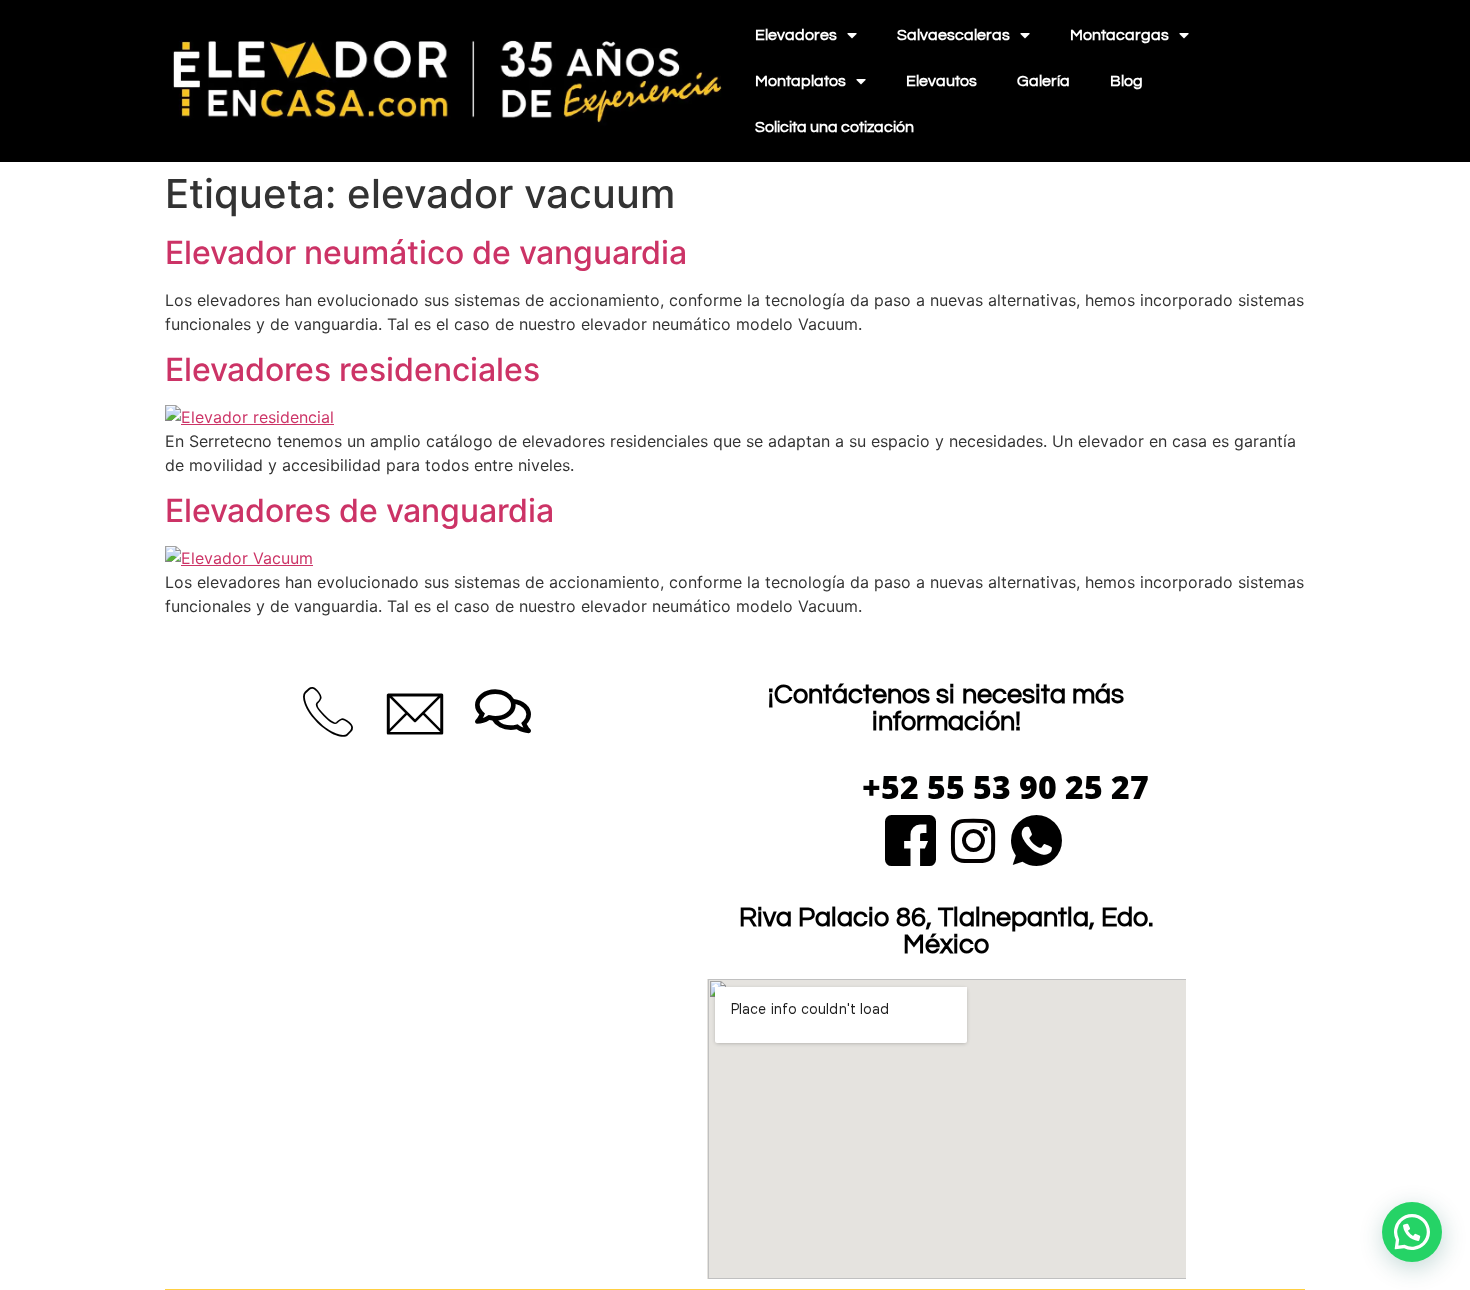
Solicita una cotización (834, 127)
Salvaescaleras (953, 35)
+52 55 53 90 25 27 (1005, 786)
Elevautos (941, 81)
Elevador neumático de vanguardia (426, 252)
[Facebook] (910, 837)
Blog (1126, 81)
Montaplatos (800, 81)
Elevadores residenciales (352, 369)
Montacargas (1119, 35)
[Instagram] (973, 837)
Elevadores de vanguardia (359, 510)
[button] (1412, 1232)
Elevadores (796, 35)
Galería (1043, 81)
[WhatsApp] (1036, 837)
